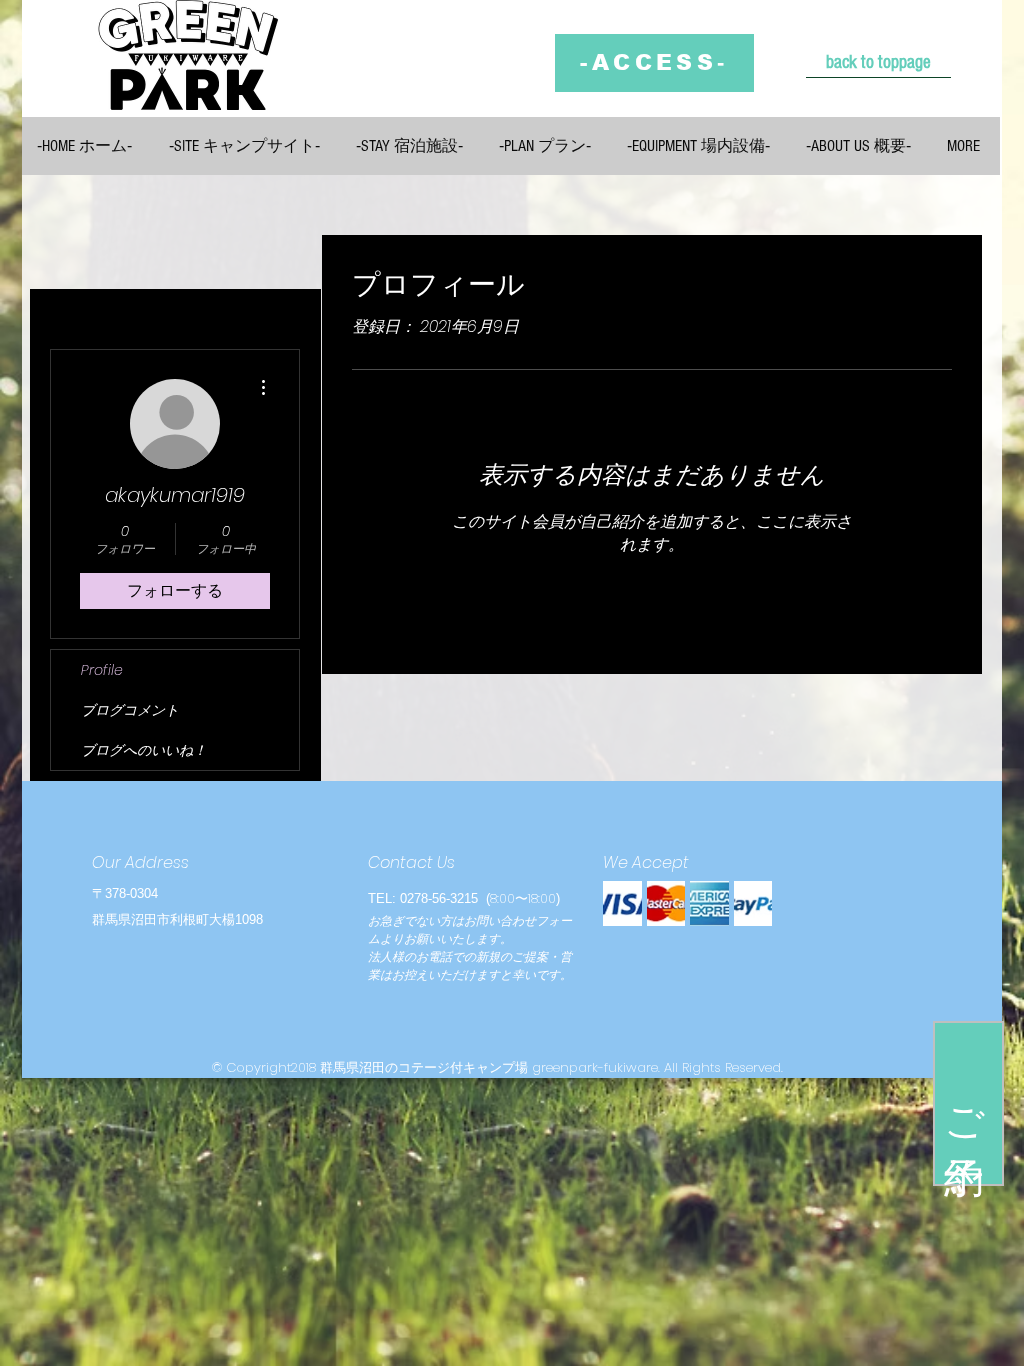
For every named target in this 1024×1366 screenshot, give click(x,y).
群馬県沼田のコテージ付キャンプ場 (424, 1067)
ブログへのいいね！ (144, 750)
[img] (622, 903)
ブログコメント (130, 710)
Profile (102, 670)
